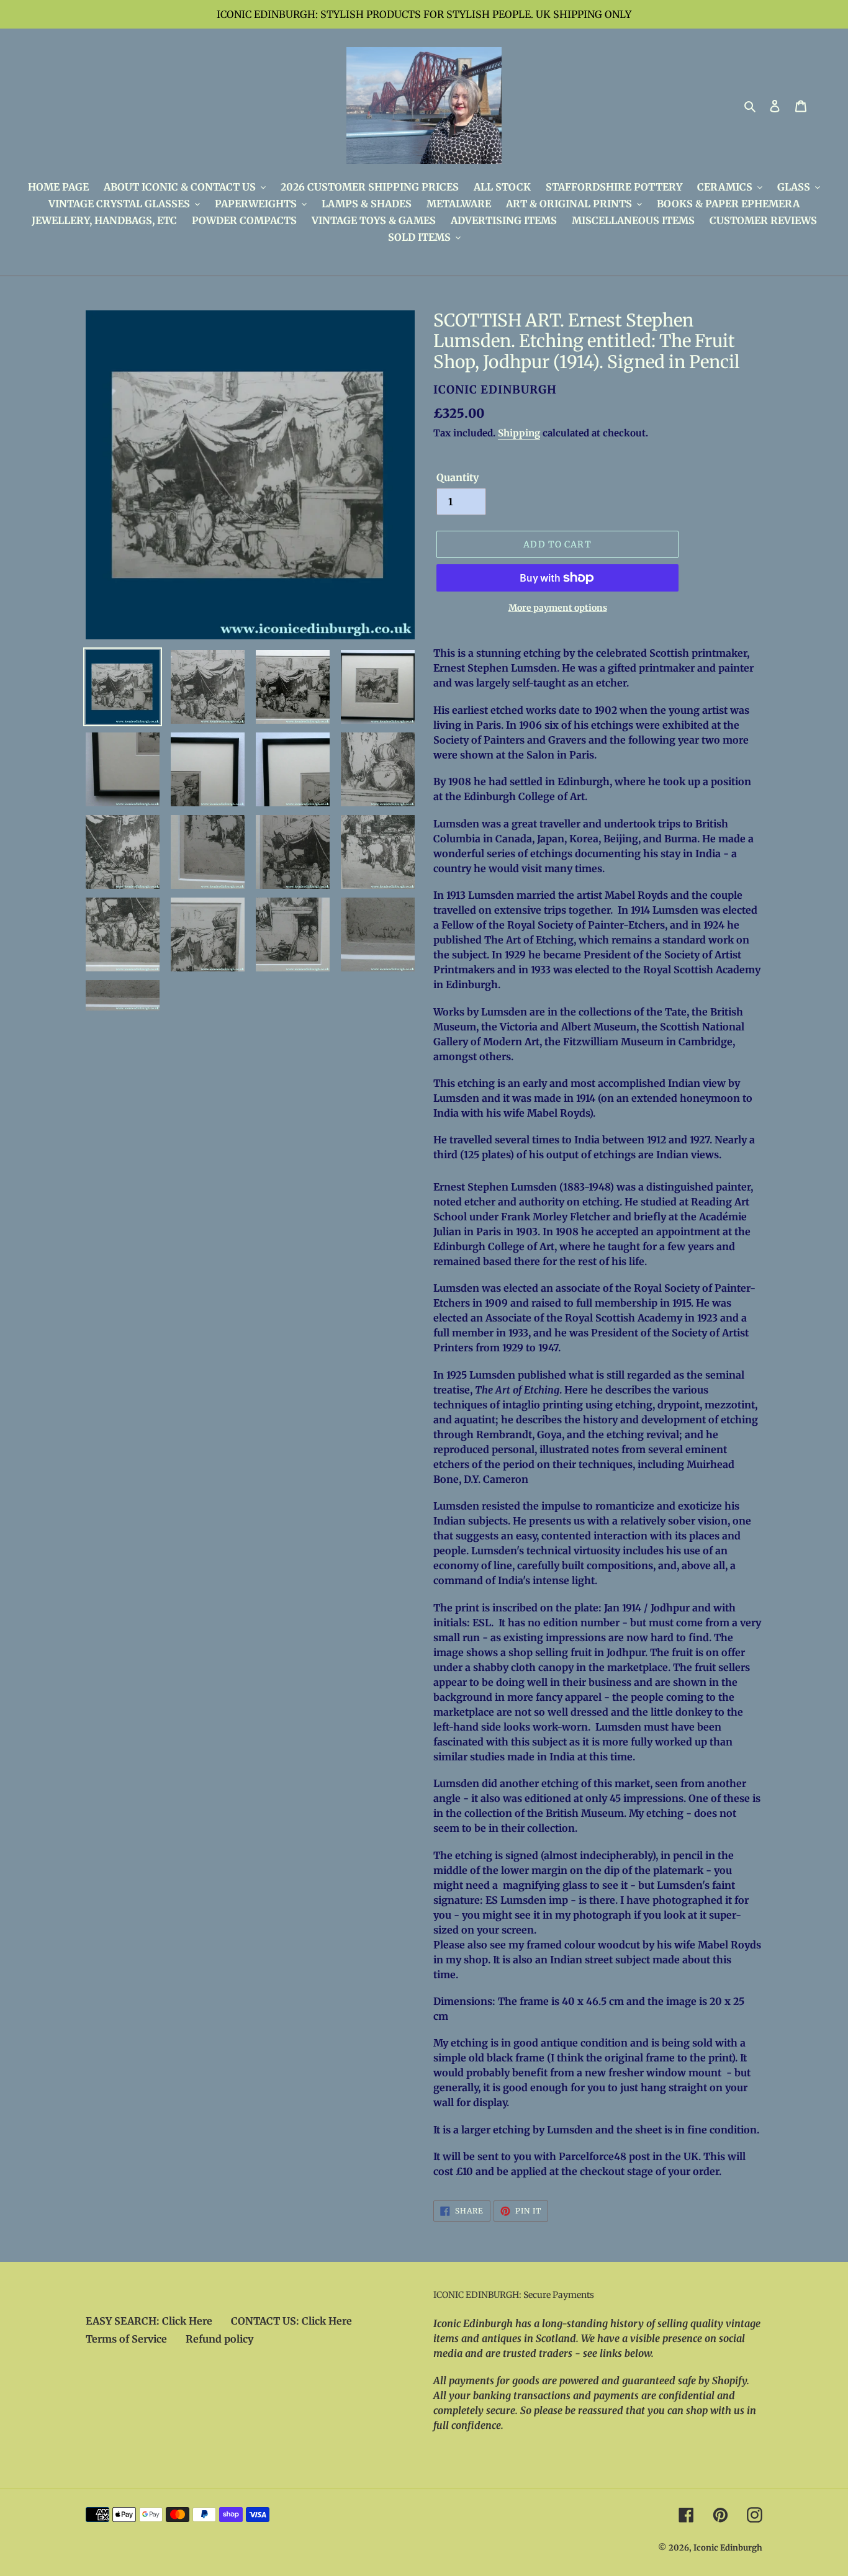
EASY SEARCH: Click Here (149, 2321)
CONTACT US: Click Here (291, 2321)
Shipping (519, 433)
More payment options (558, 608)
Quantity (458, 477)
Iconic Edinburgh (728, 2548)
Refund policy (219, 2339)
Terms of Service (126, 2339)
